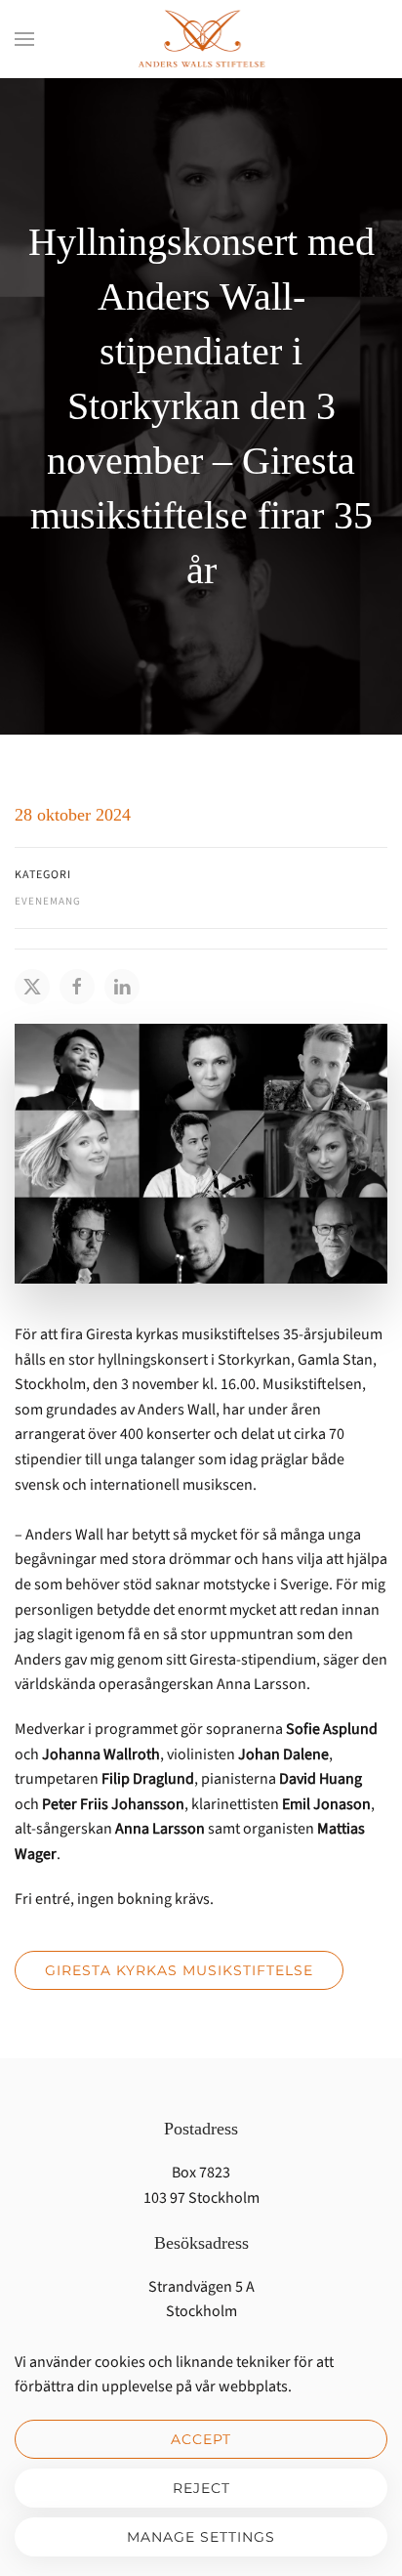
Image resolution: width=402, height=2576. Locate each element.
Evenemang (48, 901)
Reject (201, 2488)
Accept (201, 2439)
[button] (24, 39)
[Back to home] (201, 39)
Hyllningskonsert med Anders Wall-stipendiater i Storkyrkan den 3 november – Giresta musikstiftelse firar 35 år (201, 406)
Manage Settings (201, 2537)
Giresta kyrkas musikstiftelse (179, 1970)
